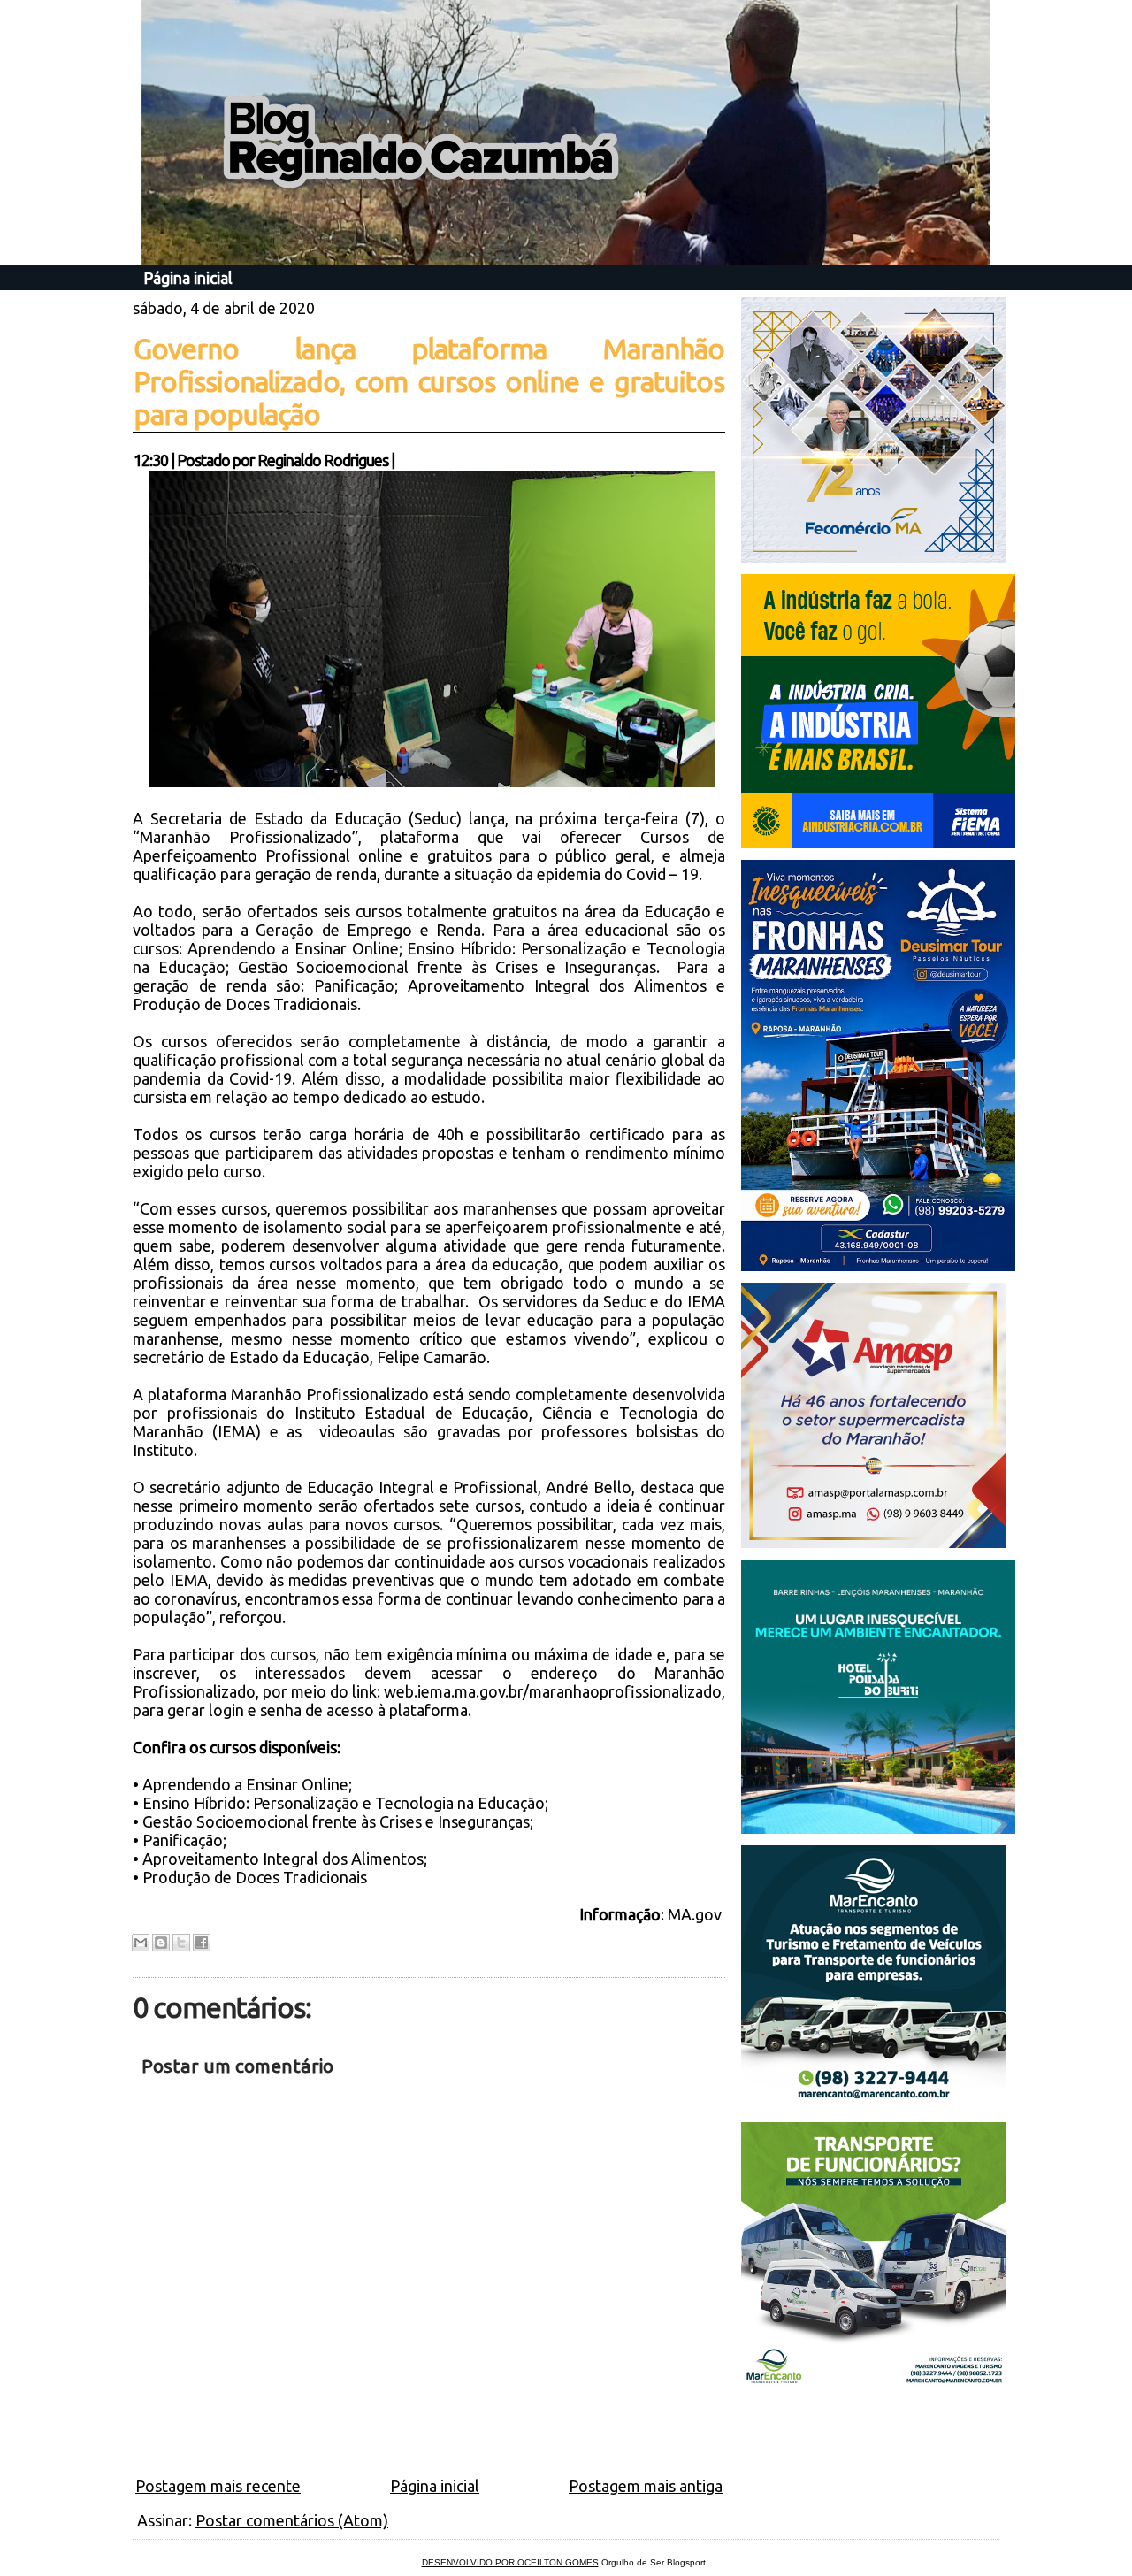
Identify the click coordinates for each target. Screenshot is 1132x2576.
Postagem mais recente (218, 2486)
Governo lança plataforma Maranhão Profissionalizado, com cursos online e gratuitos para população (429, 381)
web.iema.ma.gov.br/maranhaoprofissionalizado (553, 1691)
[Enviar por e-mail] (141, 1943)
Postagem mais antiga (646, 2486)
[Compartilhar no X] (181, 1943)
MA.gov (695, 1914)
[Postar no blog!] (161, 1943)
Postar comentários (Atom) (292, 2520)
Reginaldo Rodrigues (323, 460)
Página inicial (188, 278)
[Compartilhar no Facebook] (202, 1943)
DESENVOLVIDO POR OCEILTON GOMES (510, 2562)
